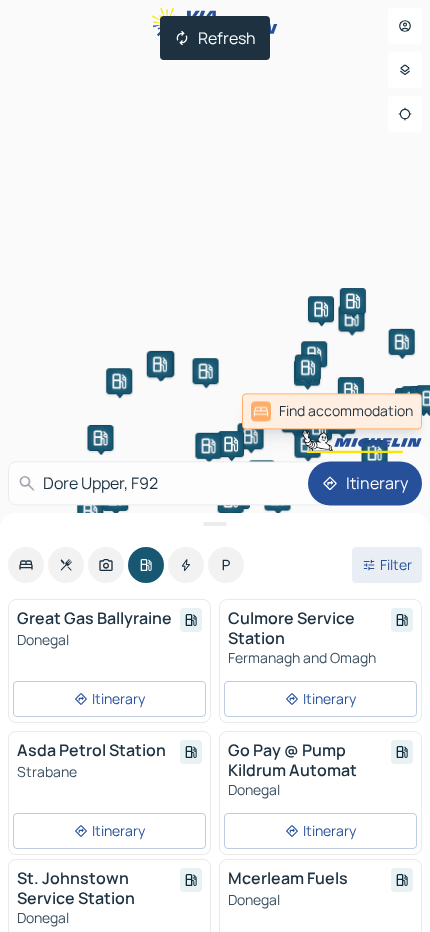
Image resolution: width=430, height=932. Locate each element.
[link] (378, 411)
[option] (26, 565)
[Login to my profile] (405, 26)
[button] (251, 436)
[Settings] (405, 70)
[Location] (405, 114)
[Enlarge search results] (215, 524)
